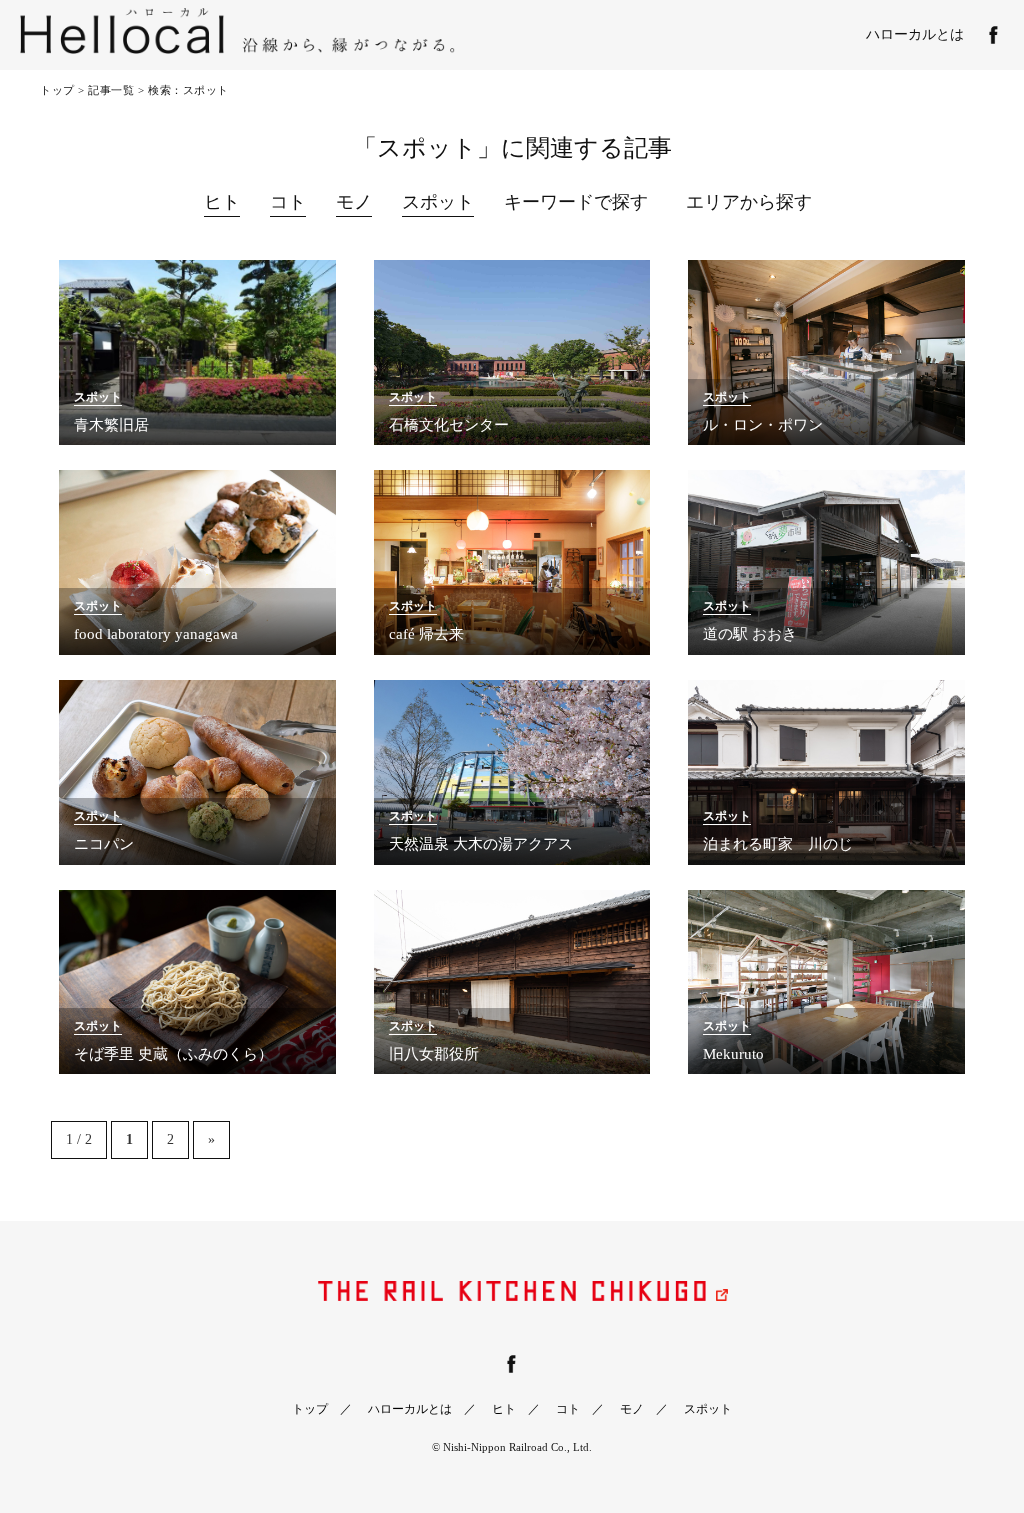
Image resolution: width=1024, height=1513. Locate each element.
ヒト (222, 202)
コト (288, 202)
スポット (438, 202)
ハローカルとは (915, 34)
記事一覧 (111, 90)
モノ (354, 202)
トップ (57, 90)
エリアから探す (749, 202)
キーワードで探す (576, 202)
